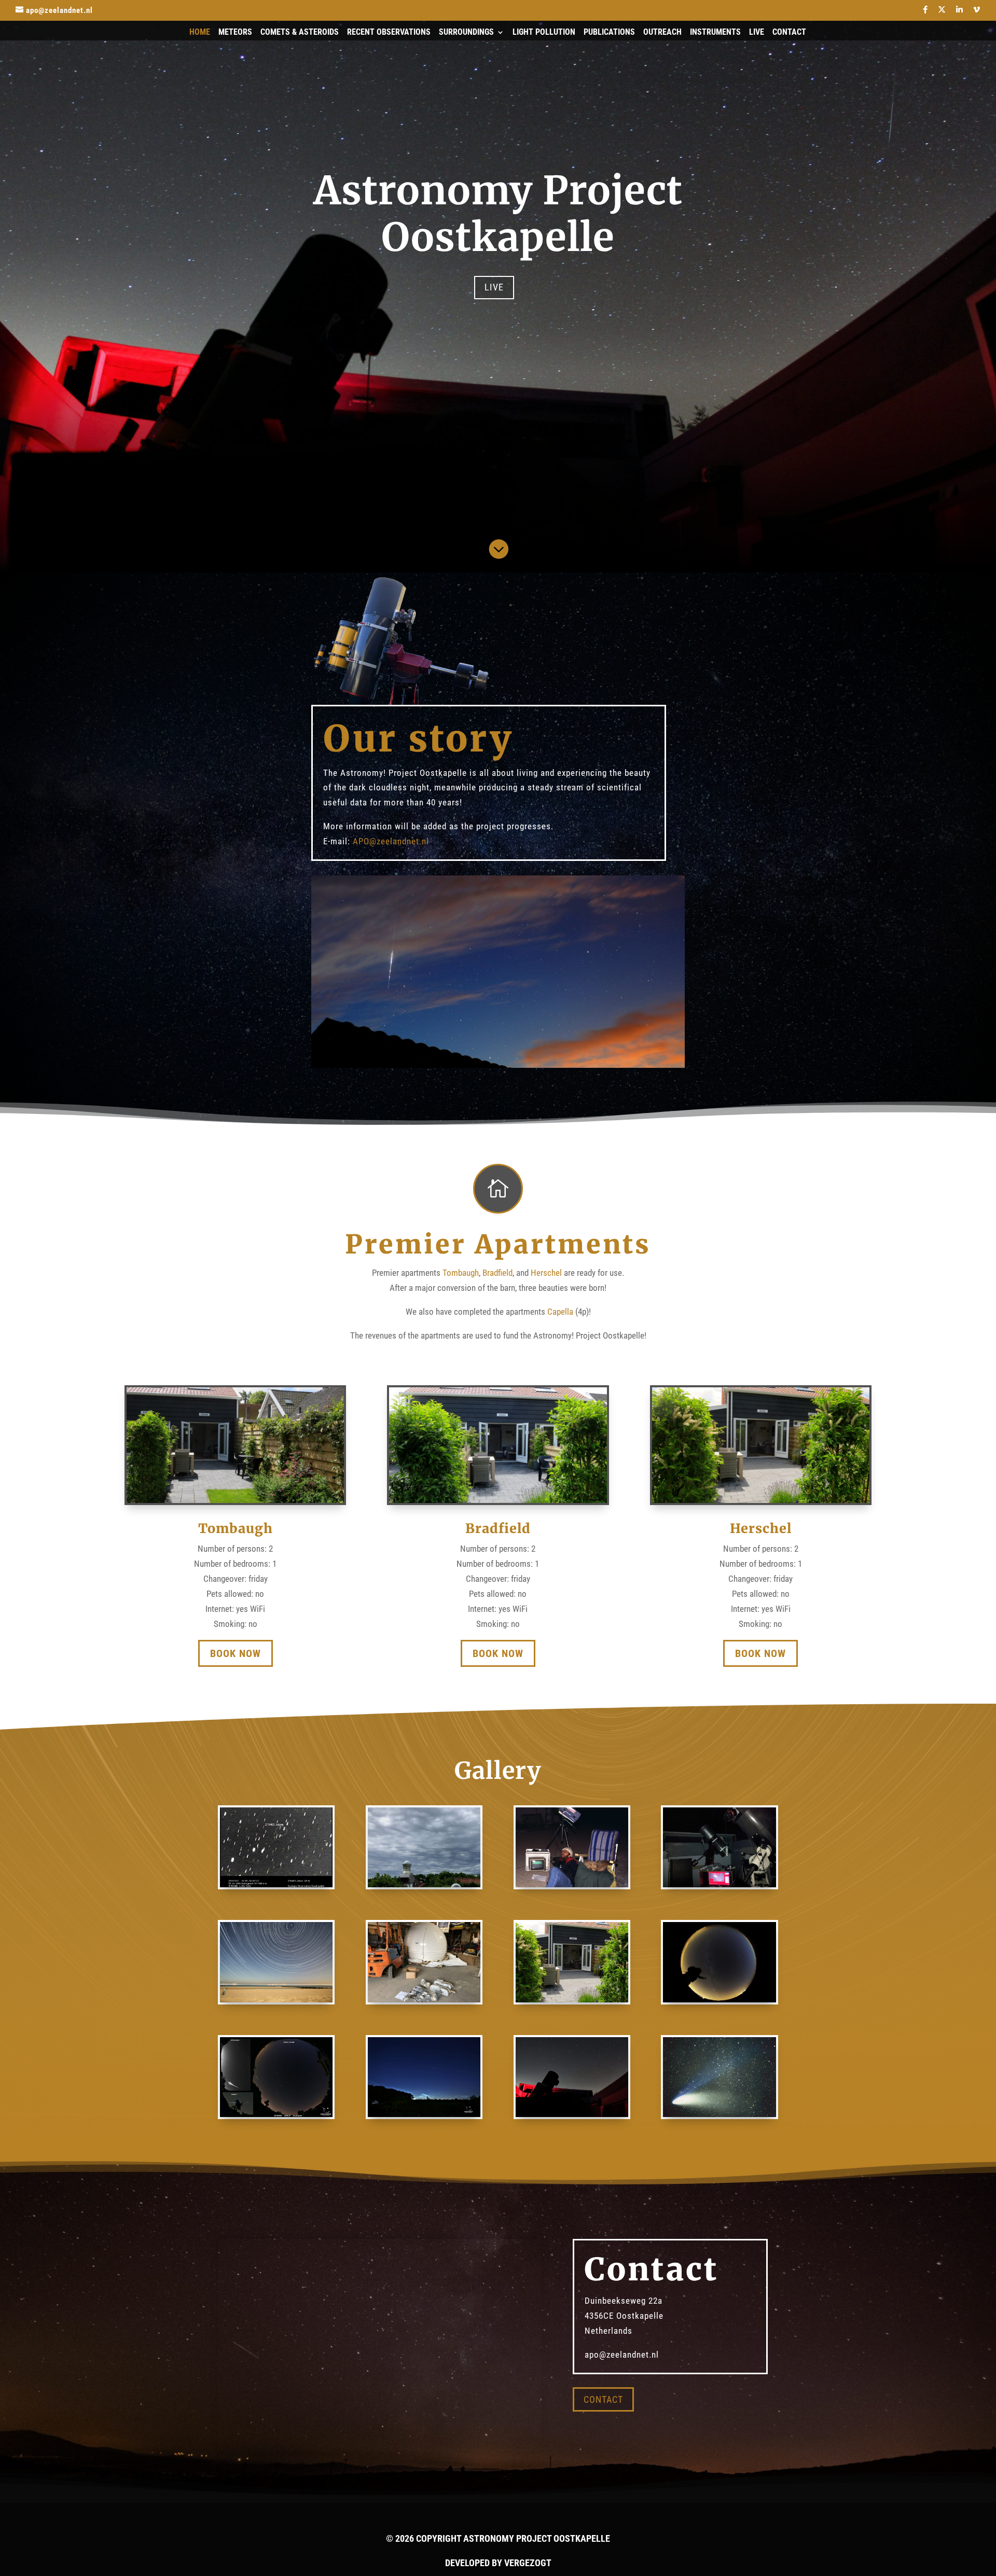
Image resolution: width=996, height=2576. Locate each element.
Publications (609, 33)
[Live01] (719, 1884)
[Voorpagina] (572, 2114)
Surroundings (466, 33)
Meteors (235, 33)
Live (757, 33)
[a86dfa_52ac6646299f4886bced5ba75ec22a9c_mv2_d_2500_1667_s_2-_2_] (424, 2114)
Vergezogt (528, 2563)
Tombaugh (461, 1273)
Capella (560, 1312)
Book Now (236, 1653)
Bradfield (497, 1273)
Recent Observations (389, 33)
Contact (789, 33)
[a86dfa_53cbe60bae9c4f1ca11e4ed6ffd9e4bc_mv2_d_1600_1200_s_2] (424, 1999)
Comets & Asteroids (300, 33)
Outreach (662, 33)
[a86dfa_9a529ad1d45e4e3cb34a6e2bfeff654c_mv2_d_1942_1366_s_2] (276, 2114)
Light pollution (544, 33)
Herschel (546, 1273)
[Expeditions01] (572, 1884)
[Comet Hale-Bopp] (719, 2114)
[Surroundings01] (276, 1999)
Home (200, 33)
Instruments (715, 33)
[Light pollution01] (719, 1999)
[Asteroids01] (276, 1884)
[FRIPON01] (424, 1884)
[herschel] (572, 1999)
